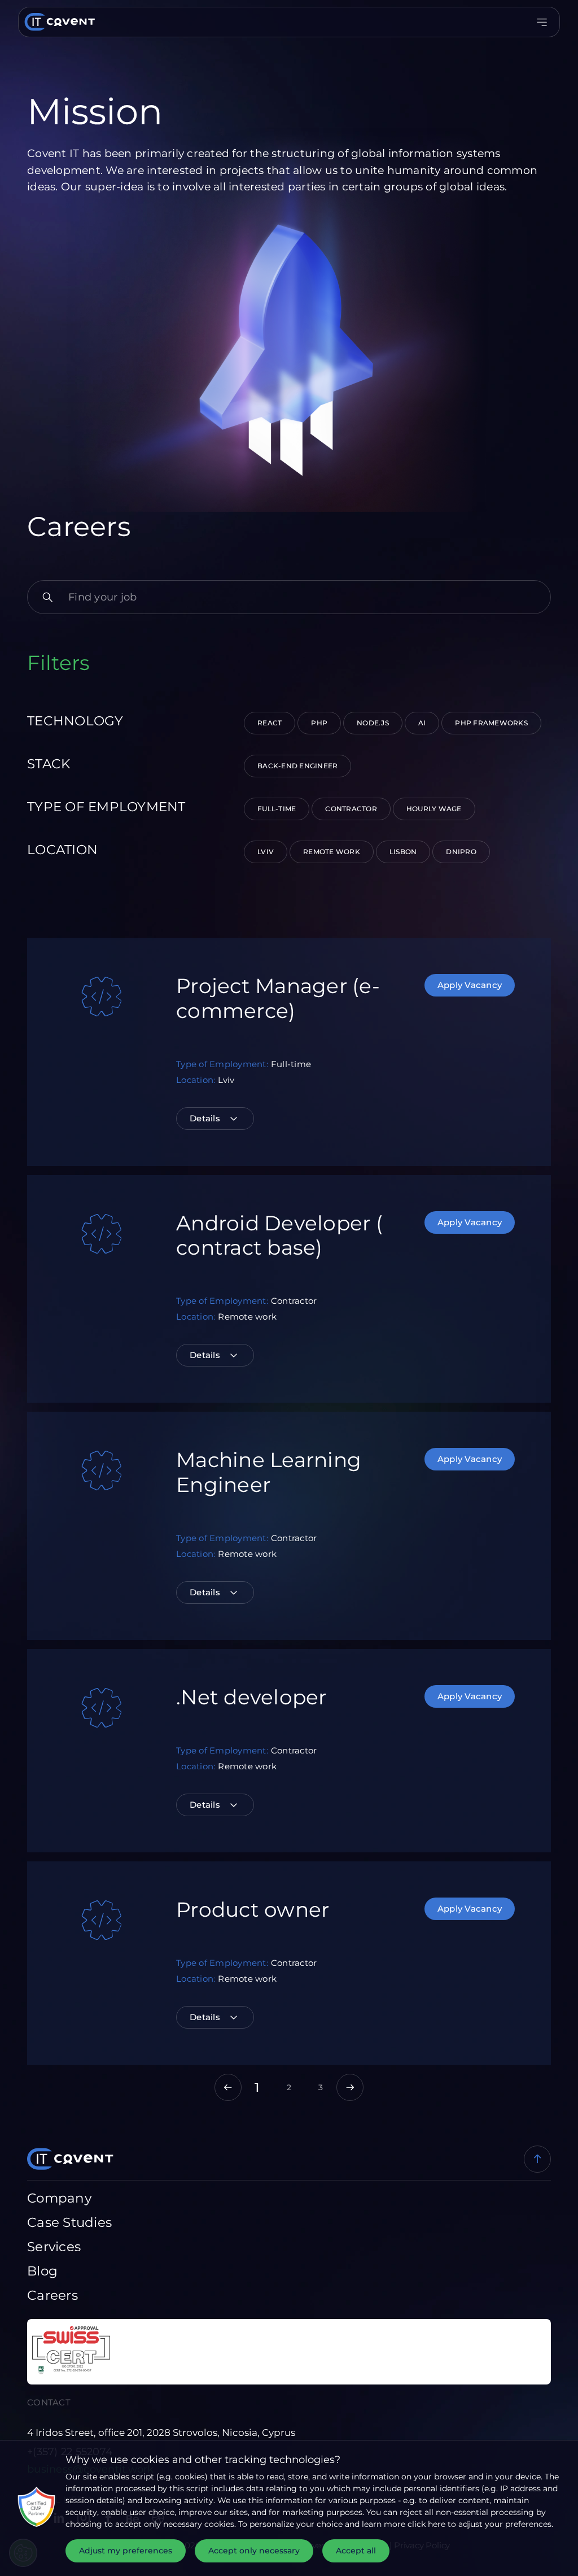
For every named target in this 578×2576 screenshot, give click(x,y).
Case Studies (69, 2222)
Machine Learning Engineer (269, 1472)
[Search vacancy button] (47, 597)
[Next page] (350, 2087)
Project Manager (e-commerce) (278, 998)
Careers (52, 2295)
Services (54, 2247)
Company (59, 2198)
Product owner (253, 1909)
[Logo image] (57, 22)
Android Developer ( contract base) (279, 1235)
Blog (42, 2271)
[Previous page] (228, 2087)
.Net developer (251, 1697)
